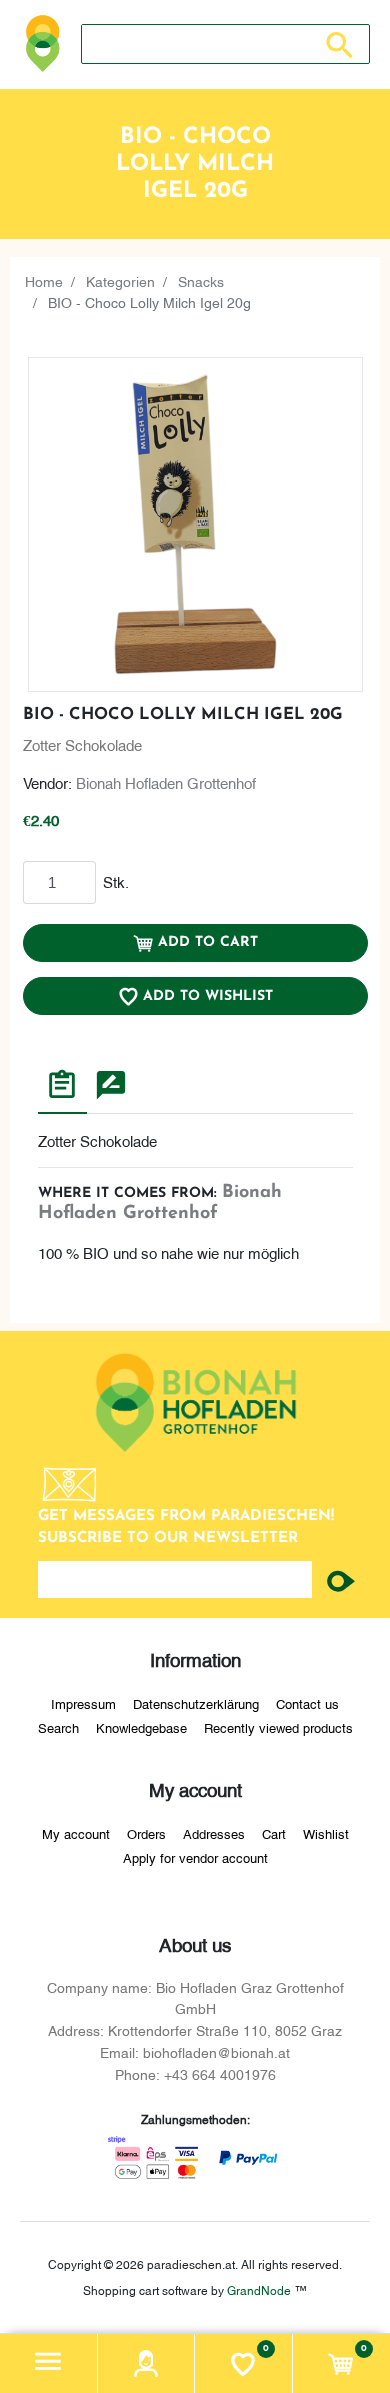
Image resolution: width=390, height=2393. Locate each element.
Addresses (214, 1833)
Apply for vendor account (195, 1857)
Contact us (307, 1703)
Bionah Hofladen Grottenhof (166, 782)
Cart (274, 1833)
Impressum (83, 1703)
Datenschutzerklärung (196, 1703)
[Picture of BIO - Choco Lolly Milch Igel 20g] (195, 524)
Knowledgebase (141, 1727)
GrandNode (259, 2289)
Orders (146, 1833)
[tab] (62, 1087)
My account (76, 1833)
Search (58, 1727)
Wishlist (326, 1833)
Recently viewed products (278, 1727)
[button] (49, 2363)
